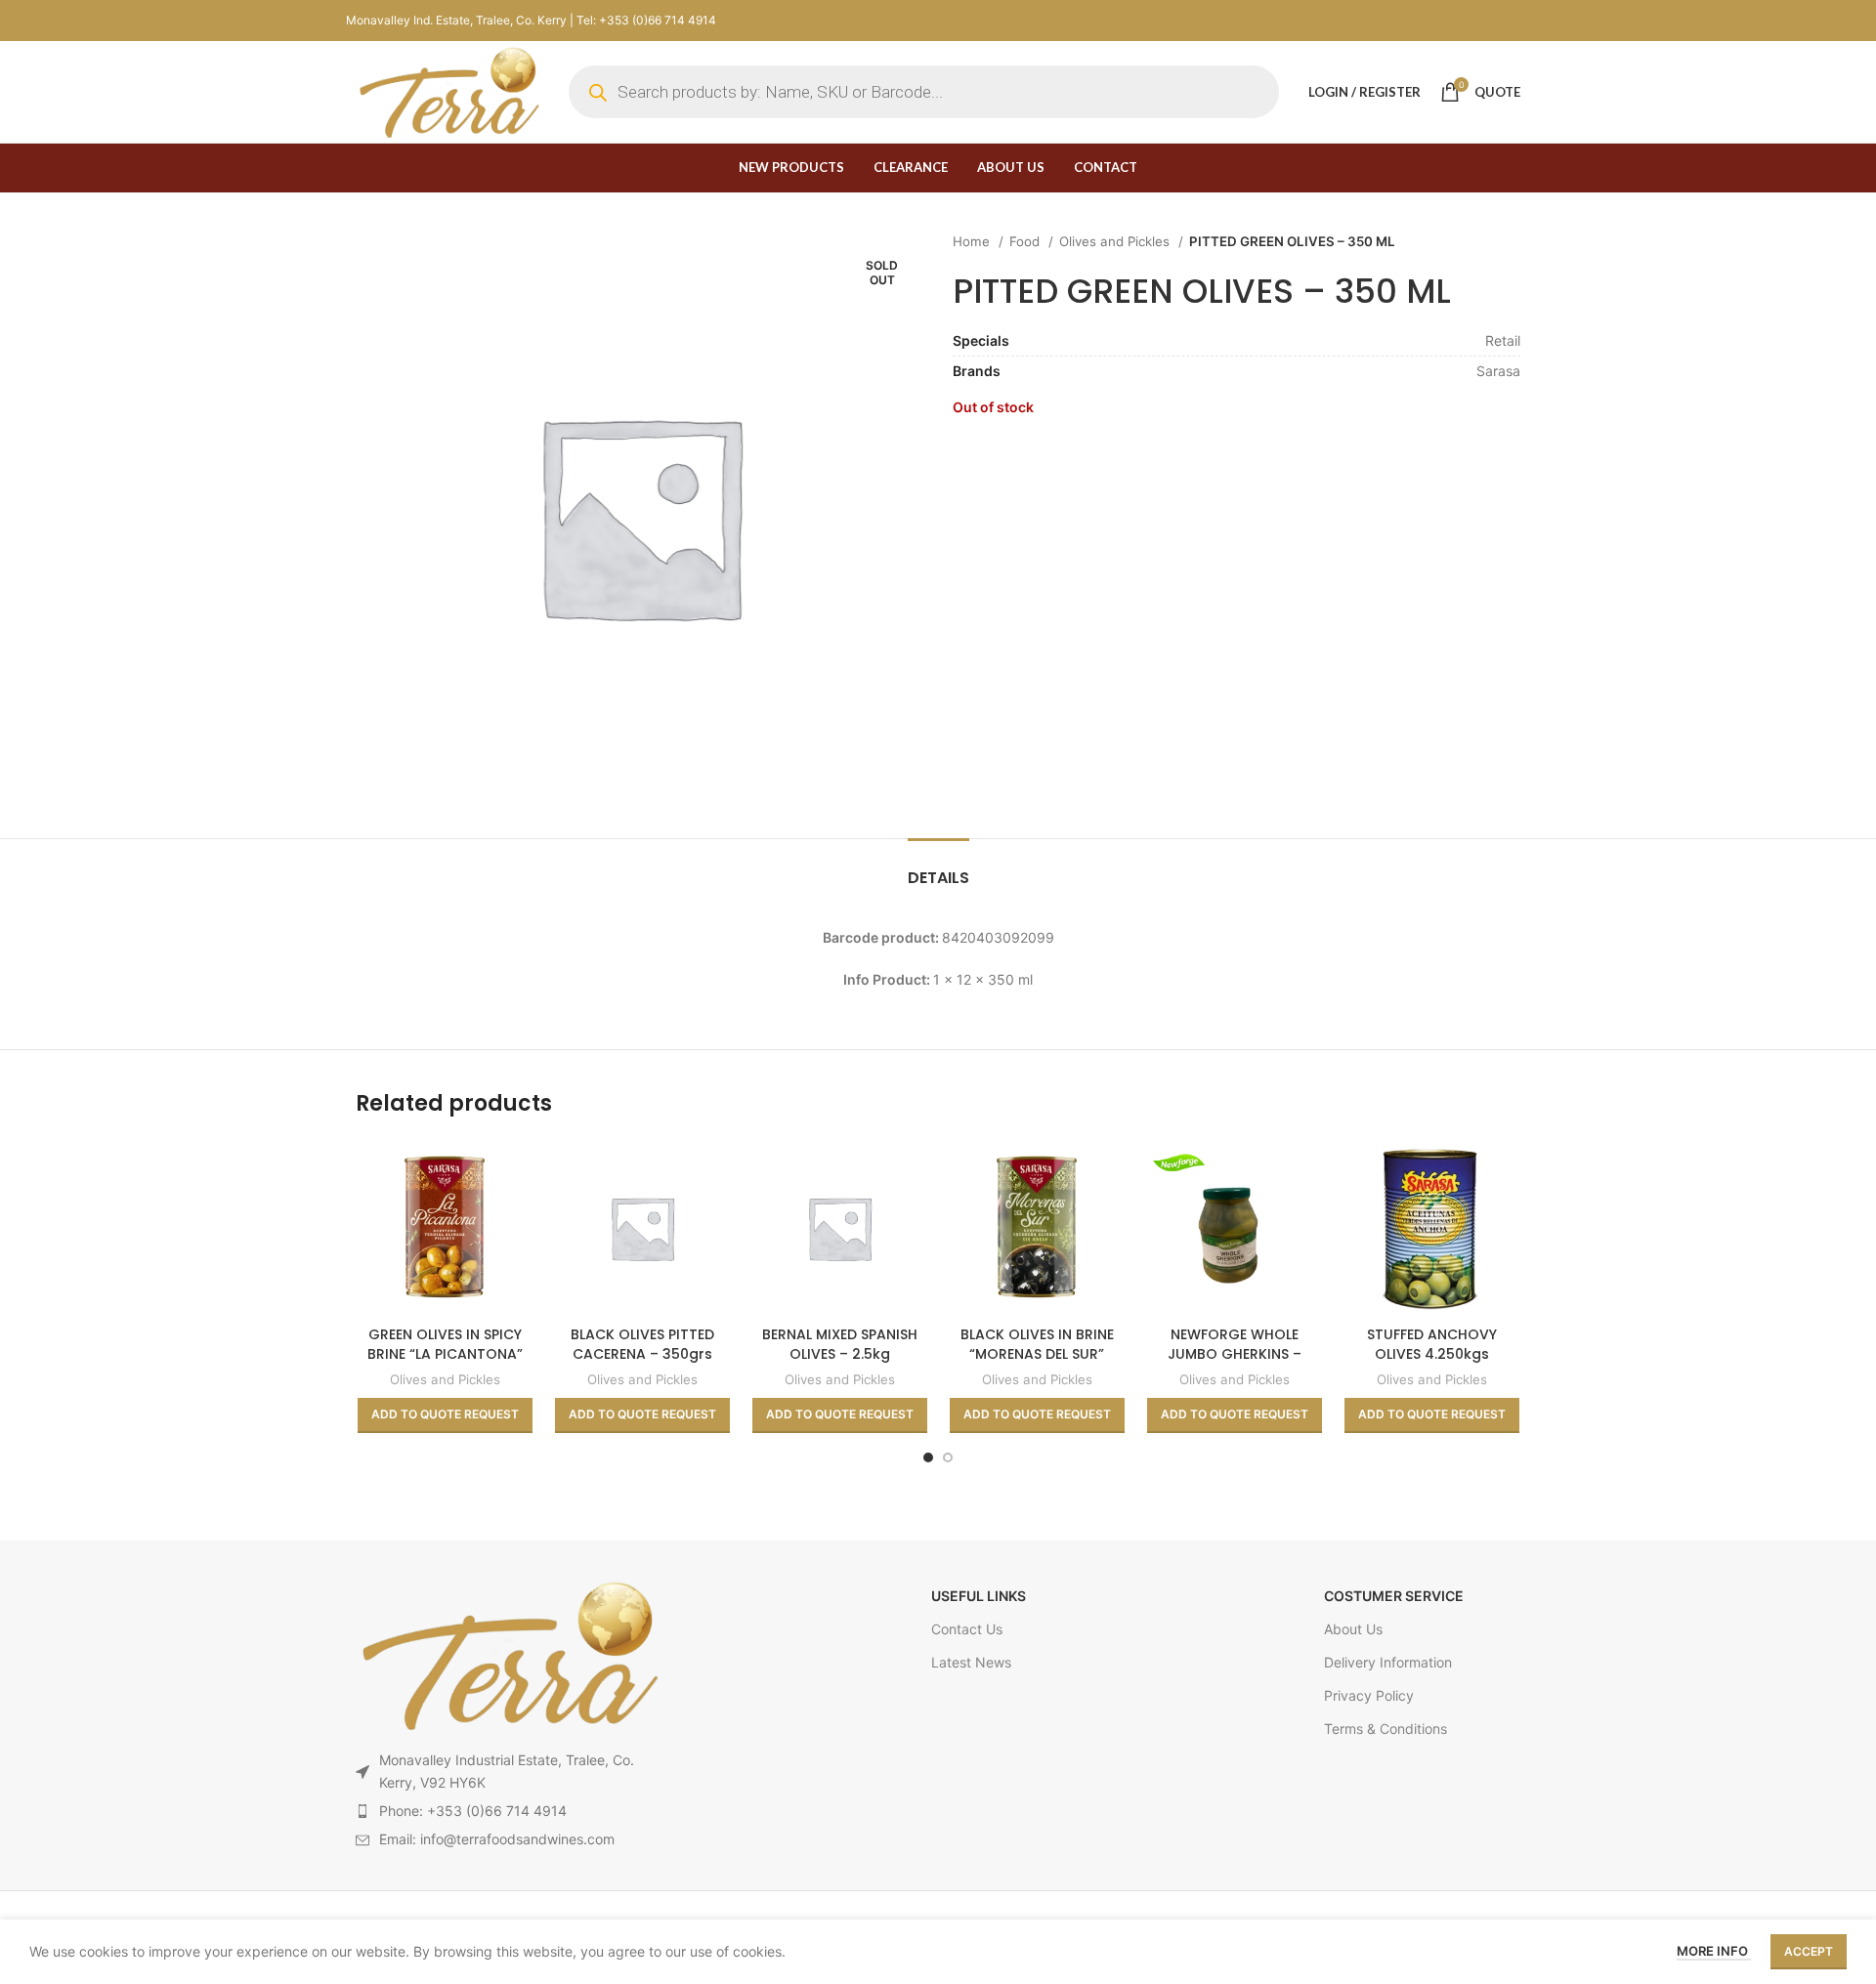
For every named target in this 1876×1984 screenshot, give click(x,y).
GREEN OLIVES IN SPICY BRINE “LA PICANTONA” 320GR (445, 1353)
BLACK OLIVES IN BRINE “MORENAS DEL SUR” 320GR (1037, 1353)
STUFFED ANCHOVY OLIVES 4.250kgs (1432, 1344)
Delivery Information (1388, 1662)
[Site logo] (448, 90)
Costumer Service (1394, 1596)
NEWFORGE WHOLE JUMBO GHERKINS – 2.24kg (1235, 1353)
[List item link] (507, 1811)
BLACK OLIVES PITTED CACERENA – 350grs (642, 1344)
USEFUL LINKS (979, 1596)
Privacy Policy (1369, 1695)
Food (1026, 241)
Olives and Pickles (1116, 241)
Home (973, 241)
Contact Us (967, 1629)
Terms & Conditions (1386, 1729)
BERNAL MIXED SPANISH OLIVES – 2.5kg (840, 1344)
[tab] (938, 868)
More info (1714, 1951)
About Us (1353, 1629)
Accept (1809, 1951)
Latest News (971, 1662)
